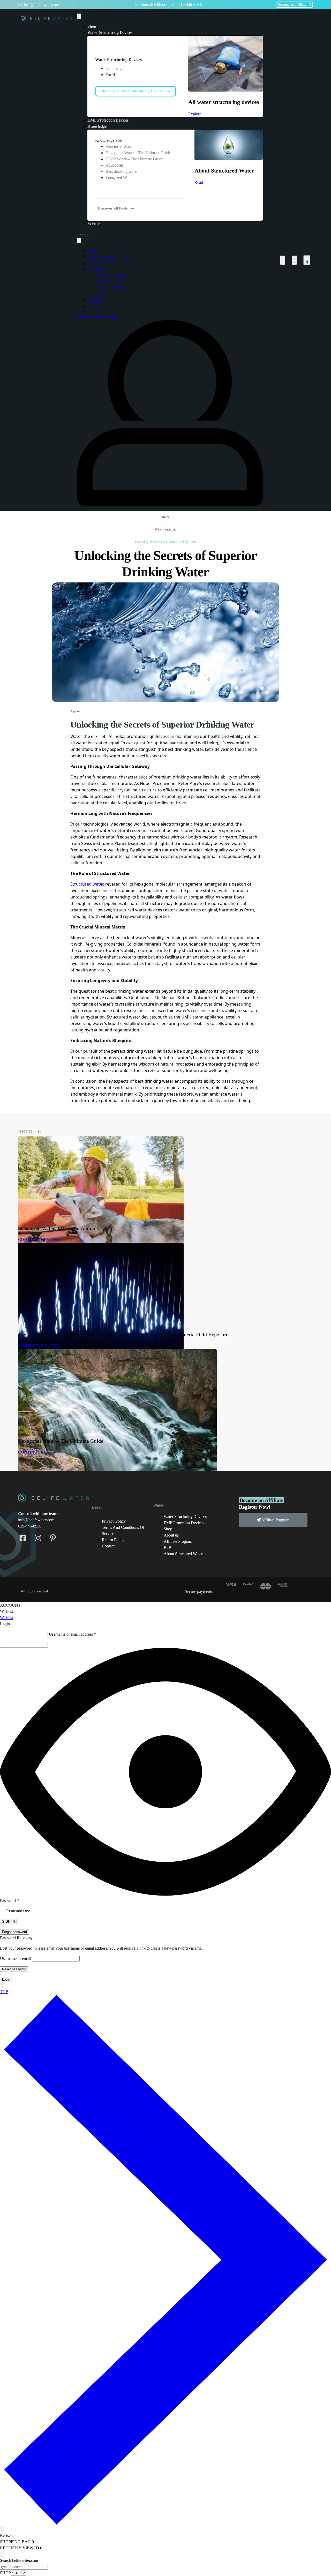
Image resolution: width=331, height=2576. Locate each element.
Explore (195, 114)
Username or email (15, 1959)
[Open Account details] (294, 260)
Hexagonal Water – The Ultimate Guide (61, 1441)
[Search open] (283, 260)
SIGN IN (8, 1922)
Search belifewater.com (19, 2560)
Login (6, 1979)
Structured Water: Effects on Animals (58, 1228)
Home (166, 517)
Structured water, (87, 884)
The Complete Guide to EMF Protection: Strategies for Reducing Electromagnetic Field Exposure (123, 1335)
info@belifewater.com (36, 1520)
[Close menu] (79, 240)
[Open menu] (79, 16)
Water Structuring (166, 529)
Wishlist (6, 1618)
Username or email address (72, 1634)
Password (9, 1901)
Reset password (14, 1969)
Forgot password (14, 1932)
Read (199, 182)
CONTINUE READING (39, 1240)
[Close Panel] (2, 1986)
